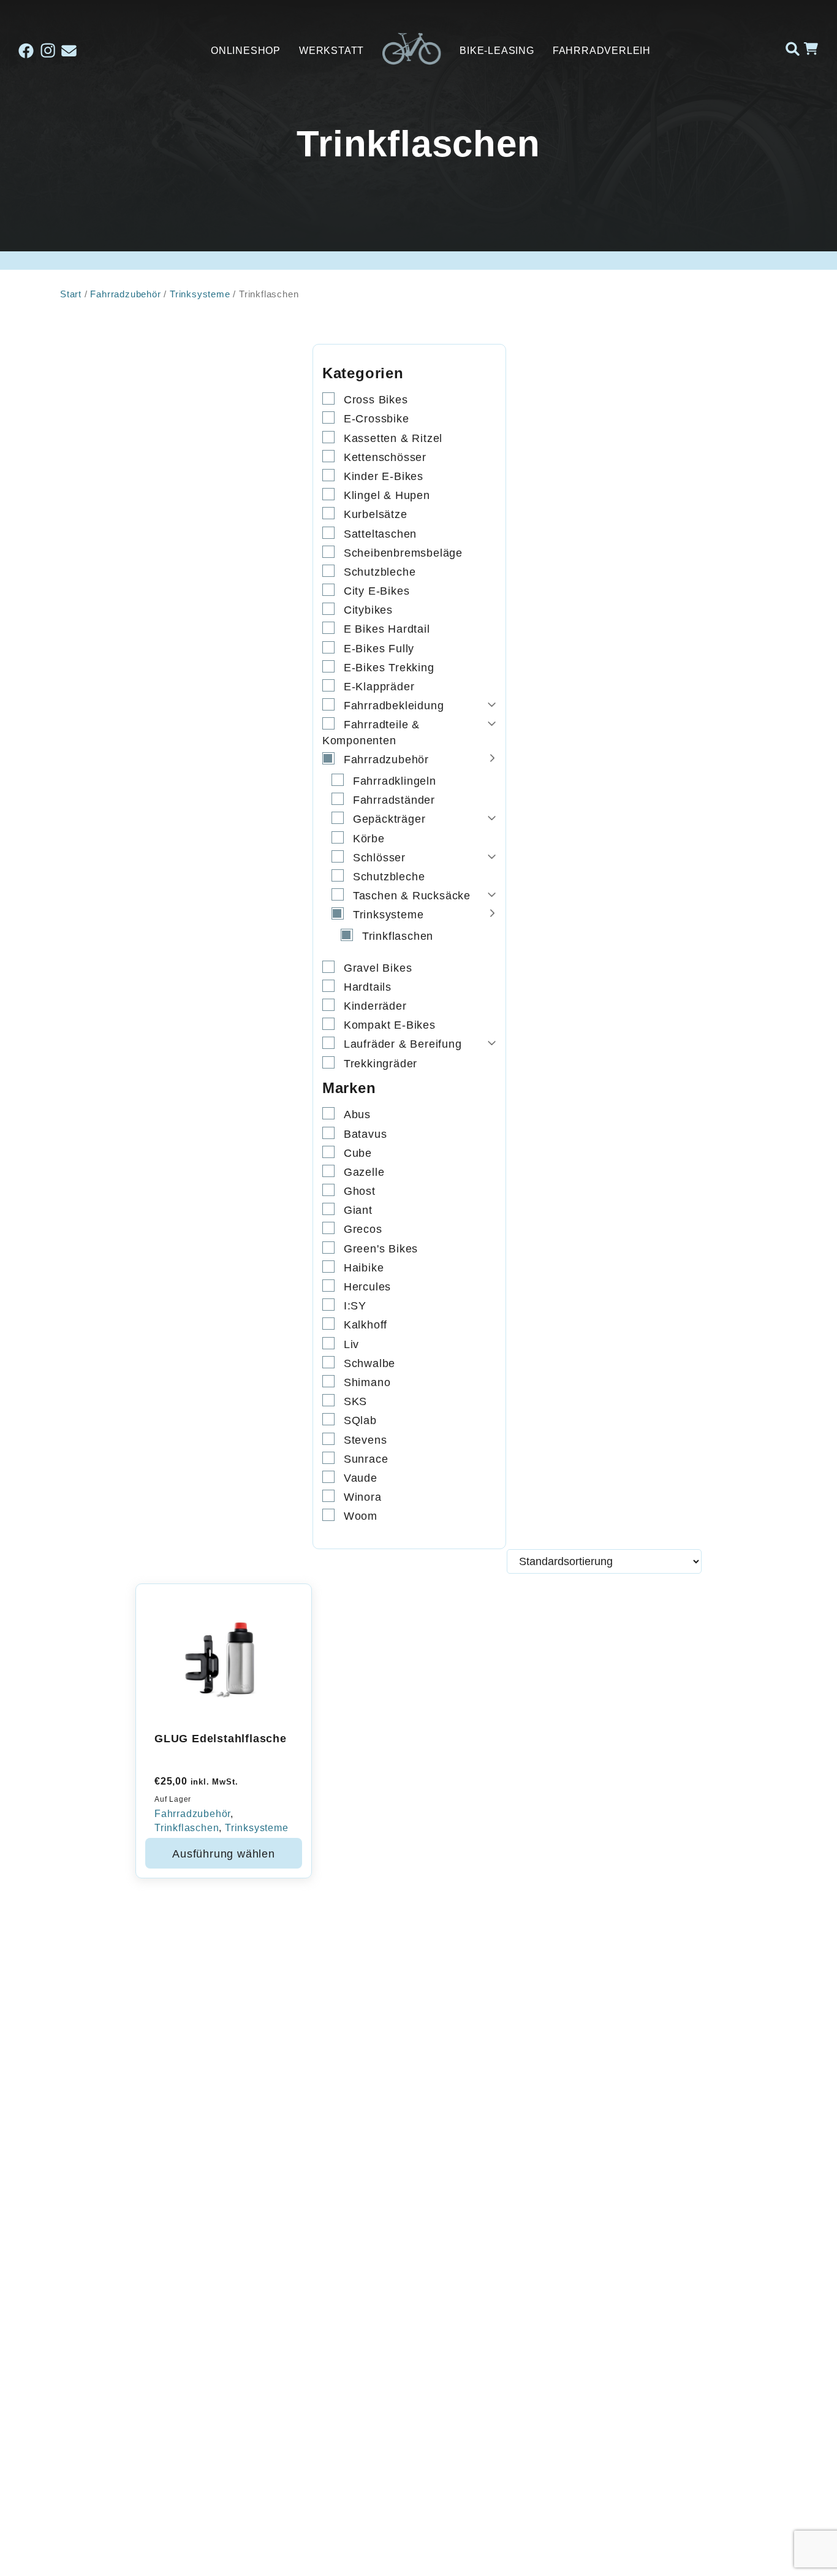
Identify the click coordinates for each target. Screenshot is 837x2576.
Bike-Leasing (497, 51)
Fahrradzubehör (125, 294)
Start (71, 294)
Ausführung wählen (224, 1854)
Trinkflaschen (187, 1828)
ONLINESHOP (246, 51)
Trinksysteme (200, 294)
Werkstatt (331, 51)
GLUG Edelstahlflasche (221, 1739)
